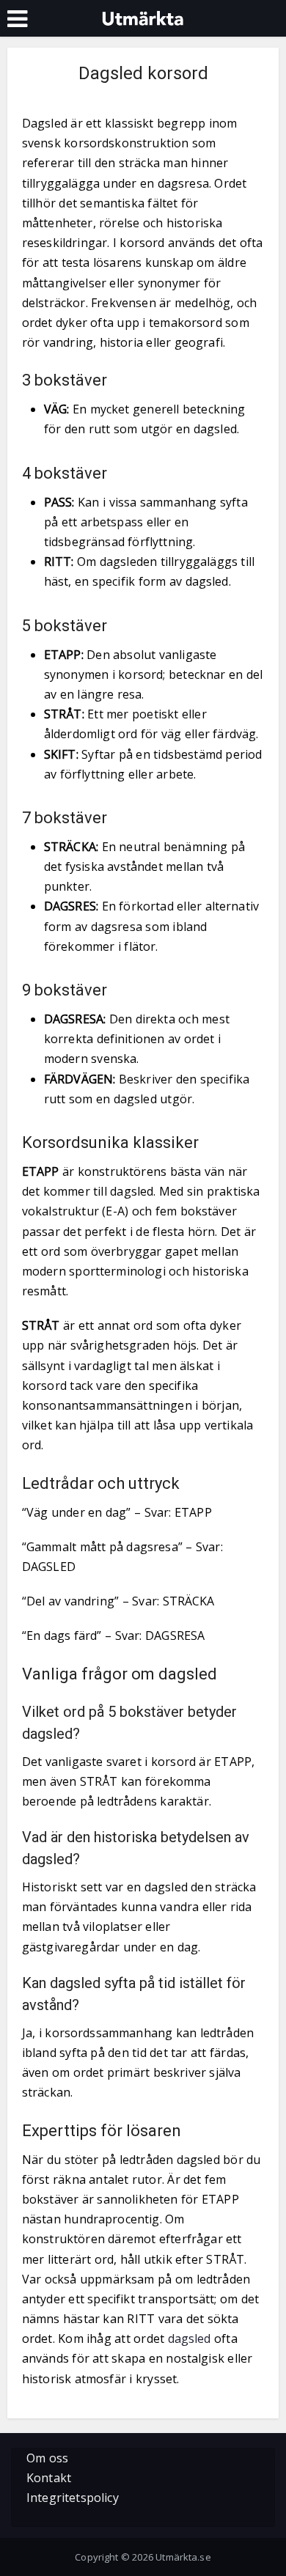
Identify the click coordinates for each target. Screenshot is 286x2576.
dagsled (190, 2338)
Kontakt (49, 2478)
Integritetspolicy (73, 2498)
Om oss (47, 2458)
